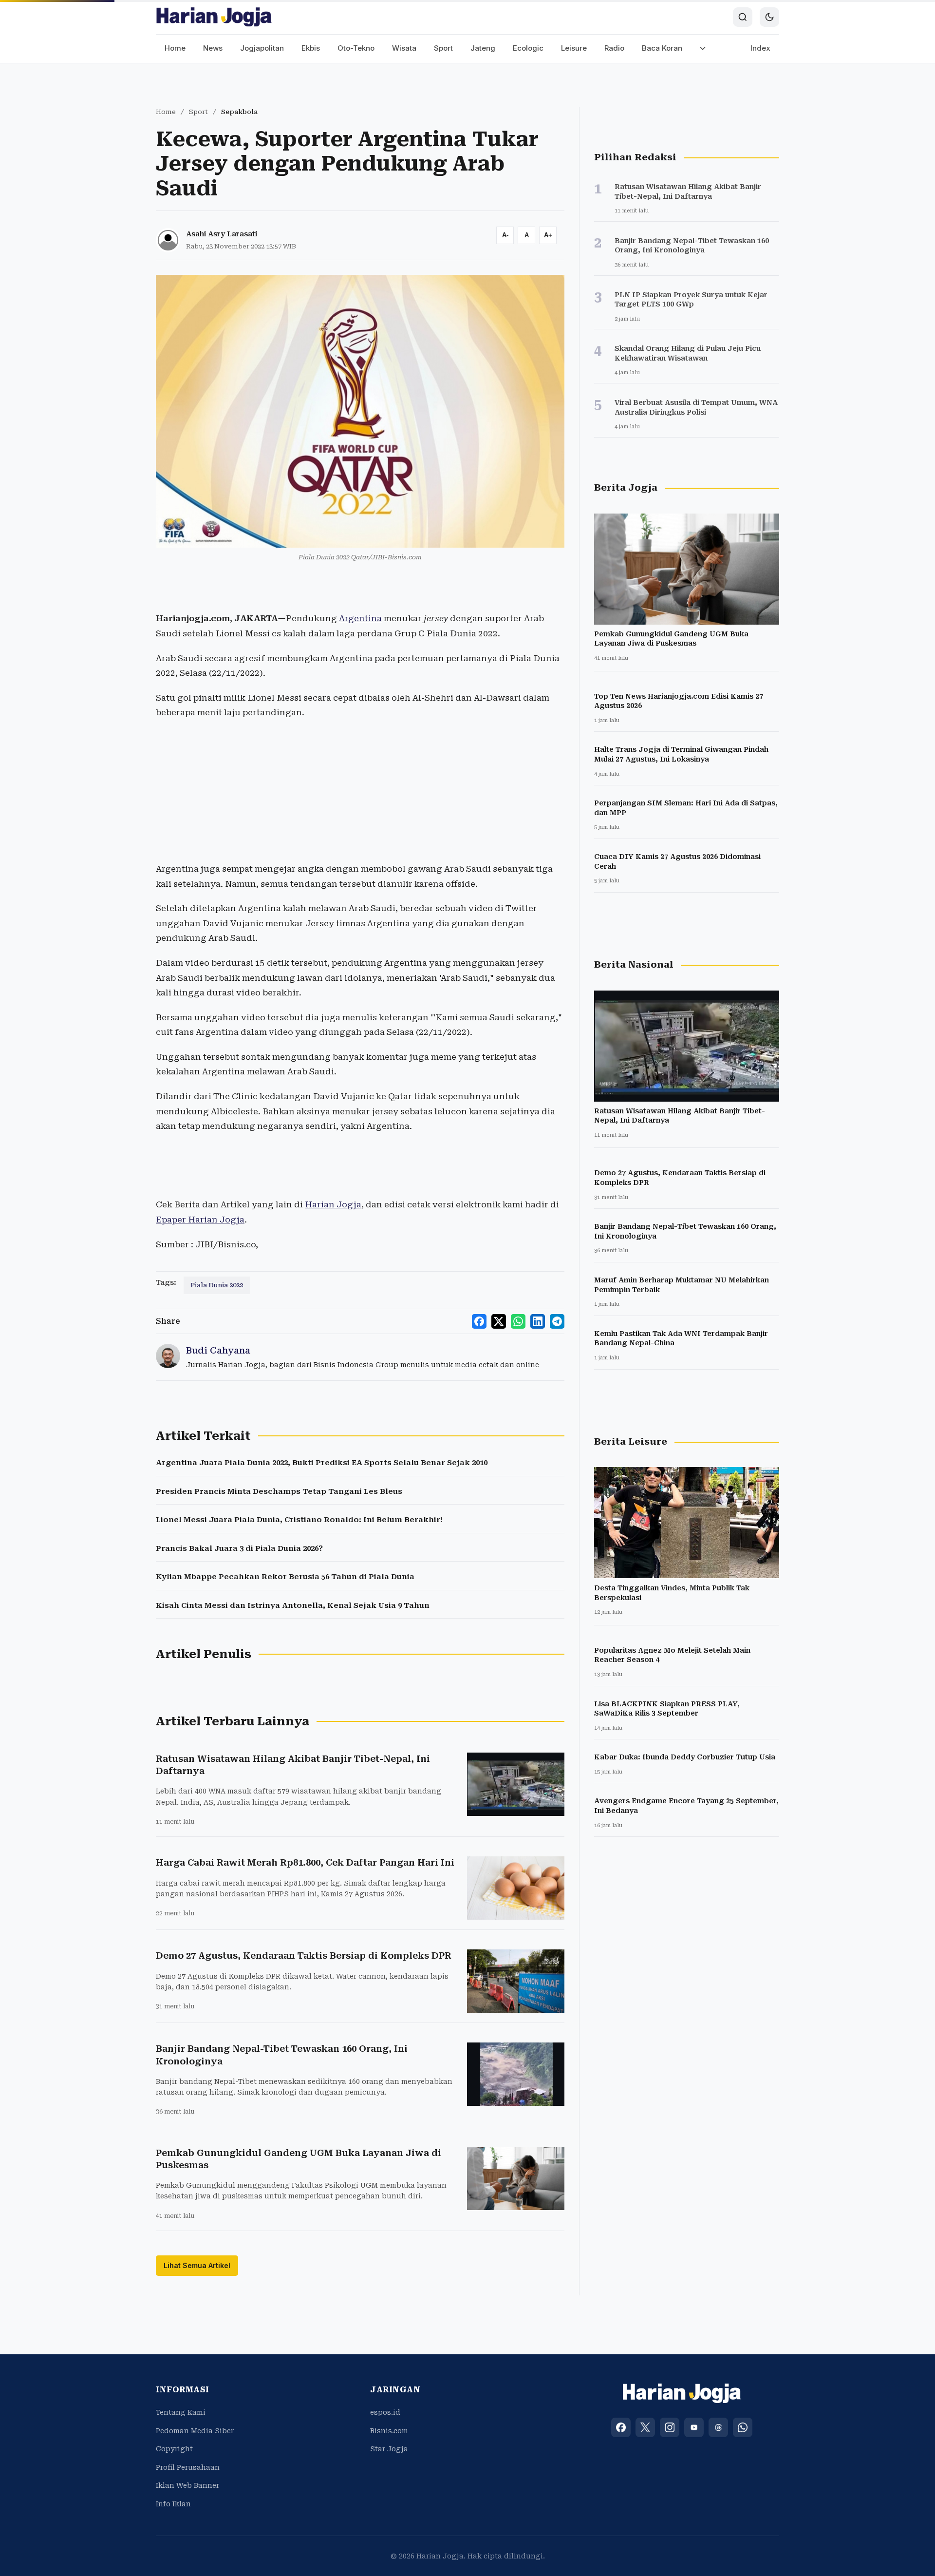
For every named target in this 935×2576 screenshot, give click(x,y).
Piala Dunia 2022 (217, 1285)
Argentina (360, 618)
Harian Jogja (333, 1204)
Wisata (404, 48)
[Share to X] (499, 1321)
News (213, 48)
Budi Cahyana (218, 1350)
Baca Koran (662, 48)
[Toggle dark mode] (769, 17)
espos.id (385, 2412)
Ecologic (528, 48)
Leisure (574, 48)
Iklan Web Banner (187, 2485)
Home (175, 48)
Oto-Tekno (356, 48)
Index (760, 48)
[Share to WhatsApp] (518, 1321)
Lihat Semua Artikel (197, 2265)
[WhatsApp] (743, 2427)
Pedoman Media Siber (195, 2431)
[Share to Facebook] (479, 1321)
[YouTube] (694, 2427)
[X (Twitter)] (645, 2427)
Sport (443, 48)
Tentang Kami (181, 2412)
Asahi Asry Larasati (222, 234)
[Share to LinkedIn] (538, 1321)
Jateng (483, 48)
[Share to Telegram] (557, 1321)
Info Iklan (173, 2504)
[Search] (743, 17)
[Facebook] (621, 2427)
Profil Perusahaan (188, 2467)
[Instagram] (670, 2427)
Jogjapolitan (262, 48)
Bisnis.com (389, 2431)
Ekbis (311, 48)
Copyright (174, 2449)
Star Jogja (389, 2449)
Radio (614, 48)
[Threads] (718, 2427)
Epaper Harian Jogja (200, 1220)
